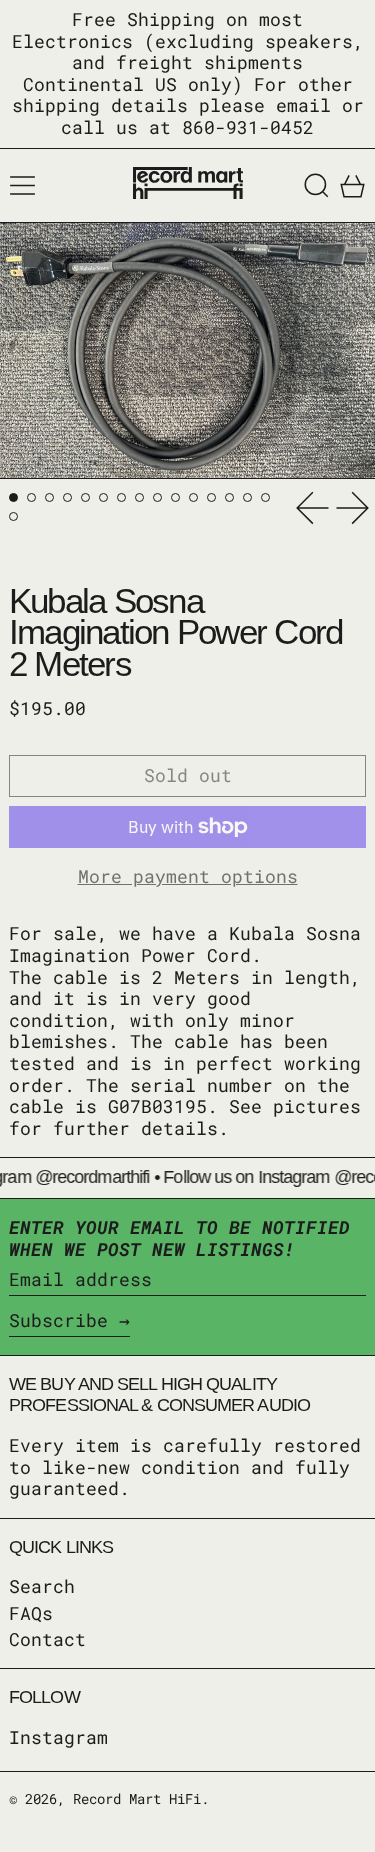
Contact (47, 1639)
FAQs (31, 1613)
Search (42, 1586)
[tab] (13, 497)
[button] (316, 185)
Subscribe (58, 1320)
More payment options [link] (188, 877)
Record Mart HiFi (137, 1798)
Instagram (58, 1738)
